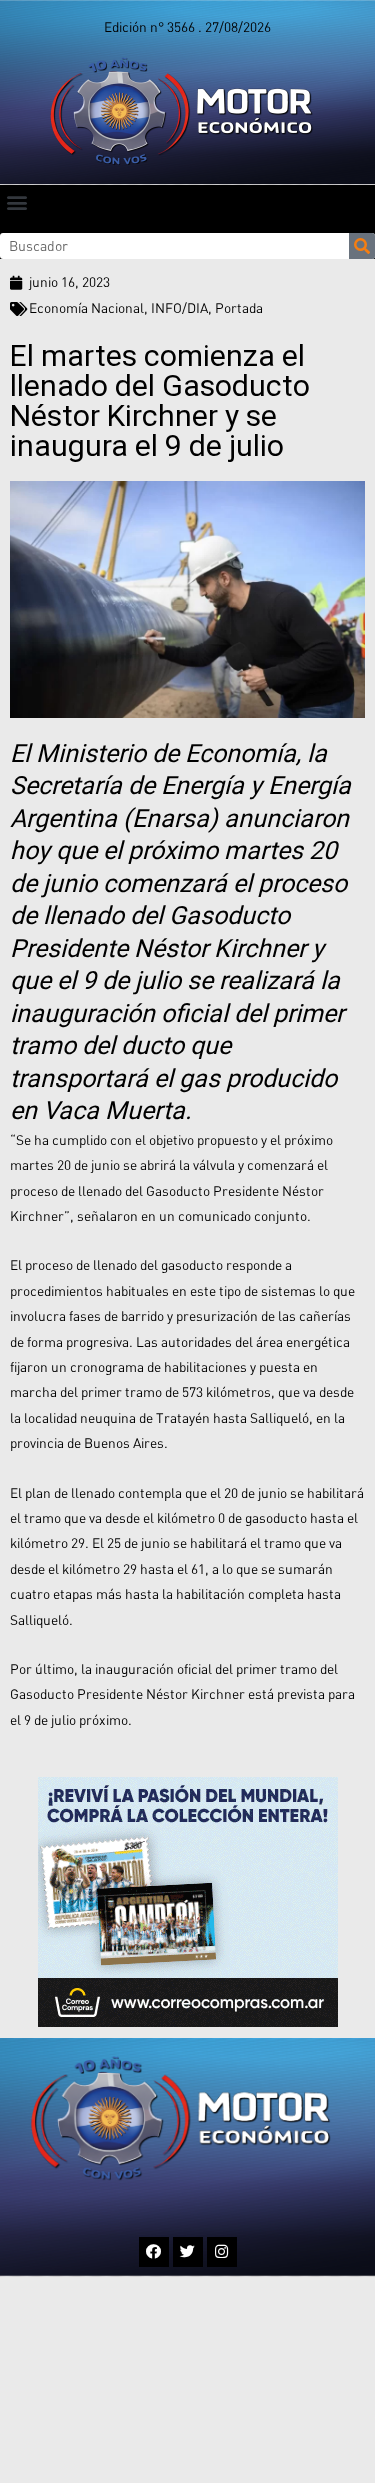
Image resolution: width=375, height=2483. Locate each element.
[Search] (362, 246)
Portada (239, 308)
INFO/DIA (179, 308)
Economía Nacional (86, 308)
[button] (16, 201)
